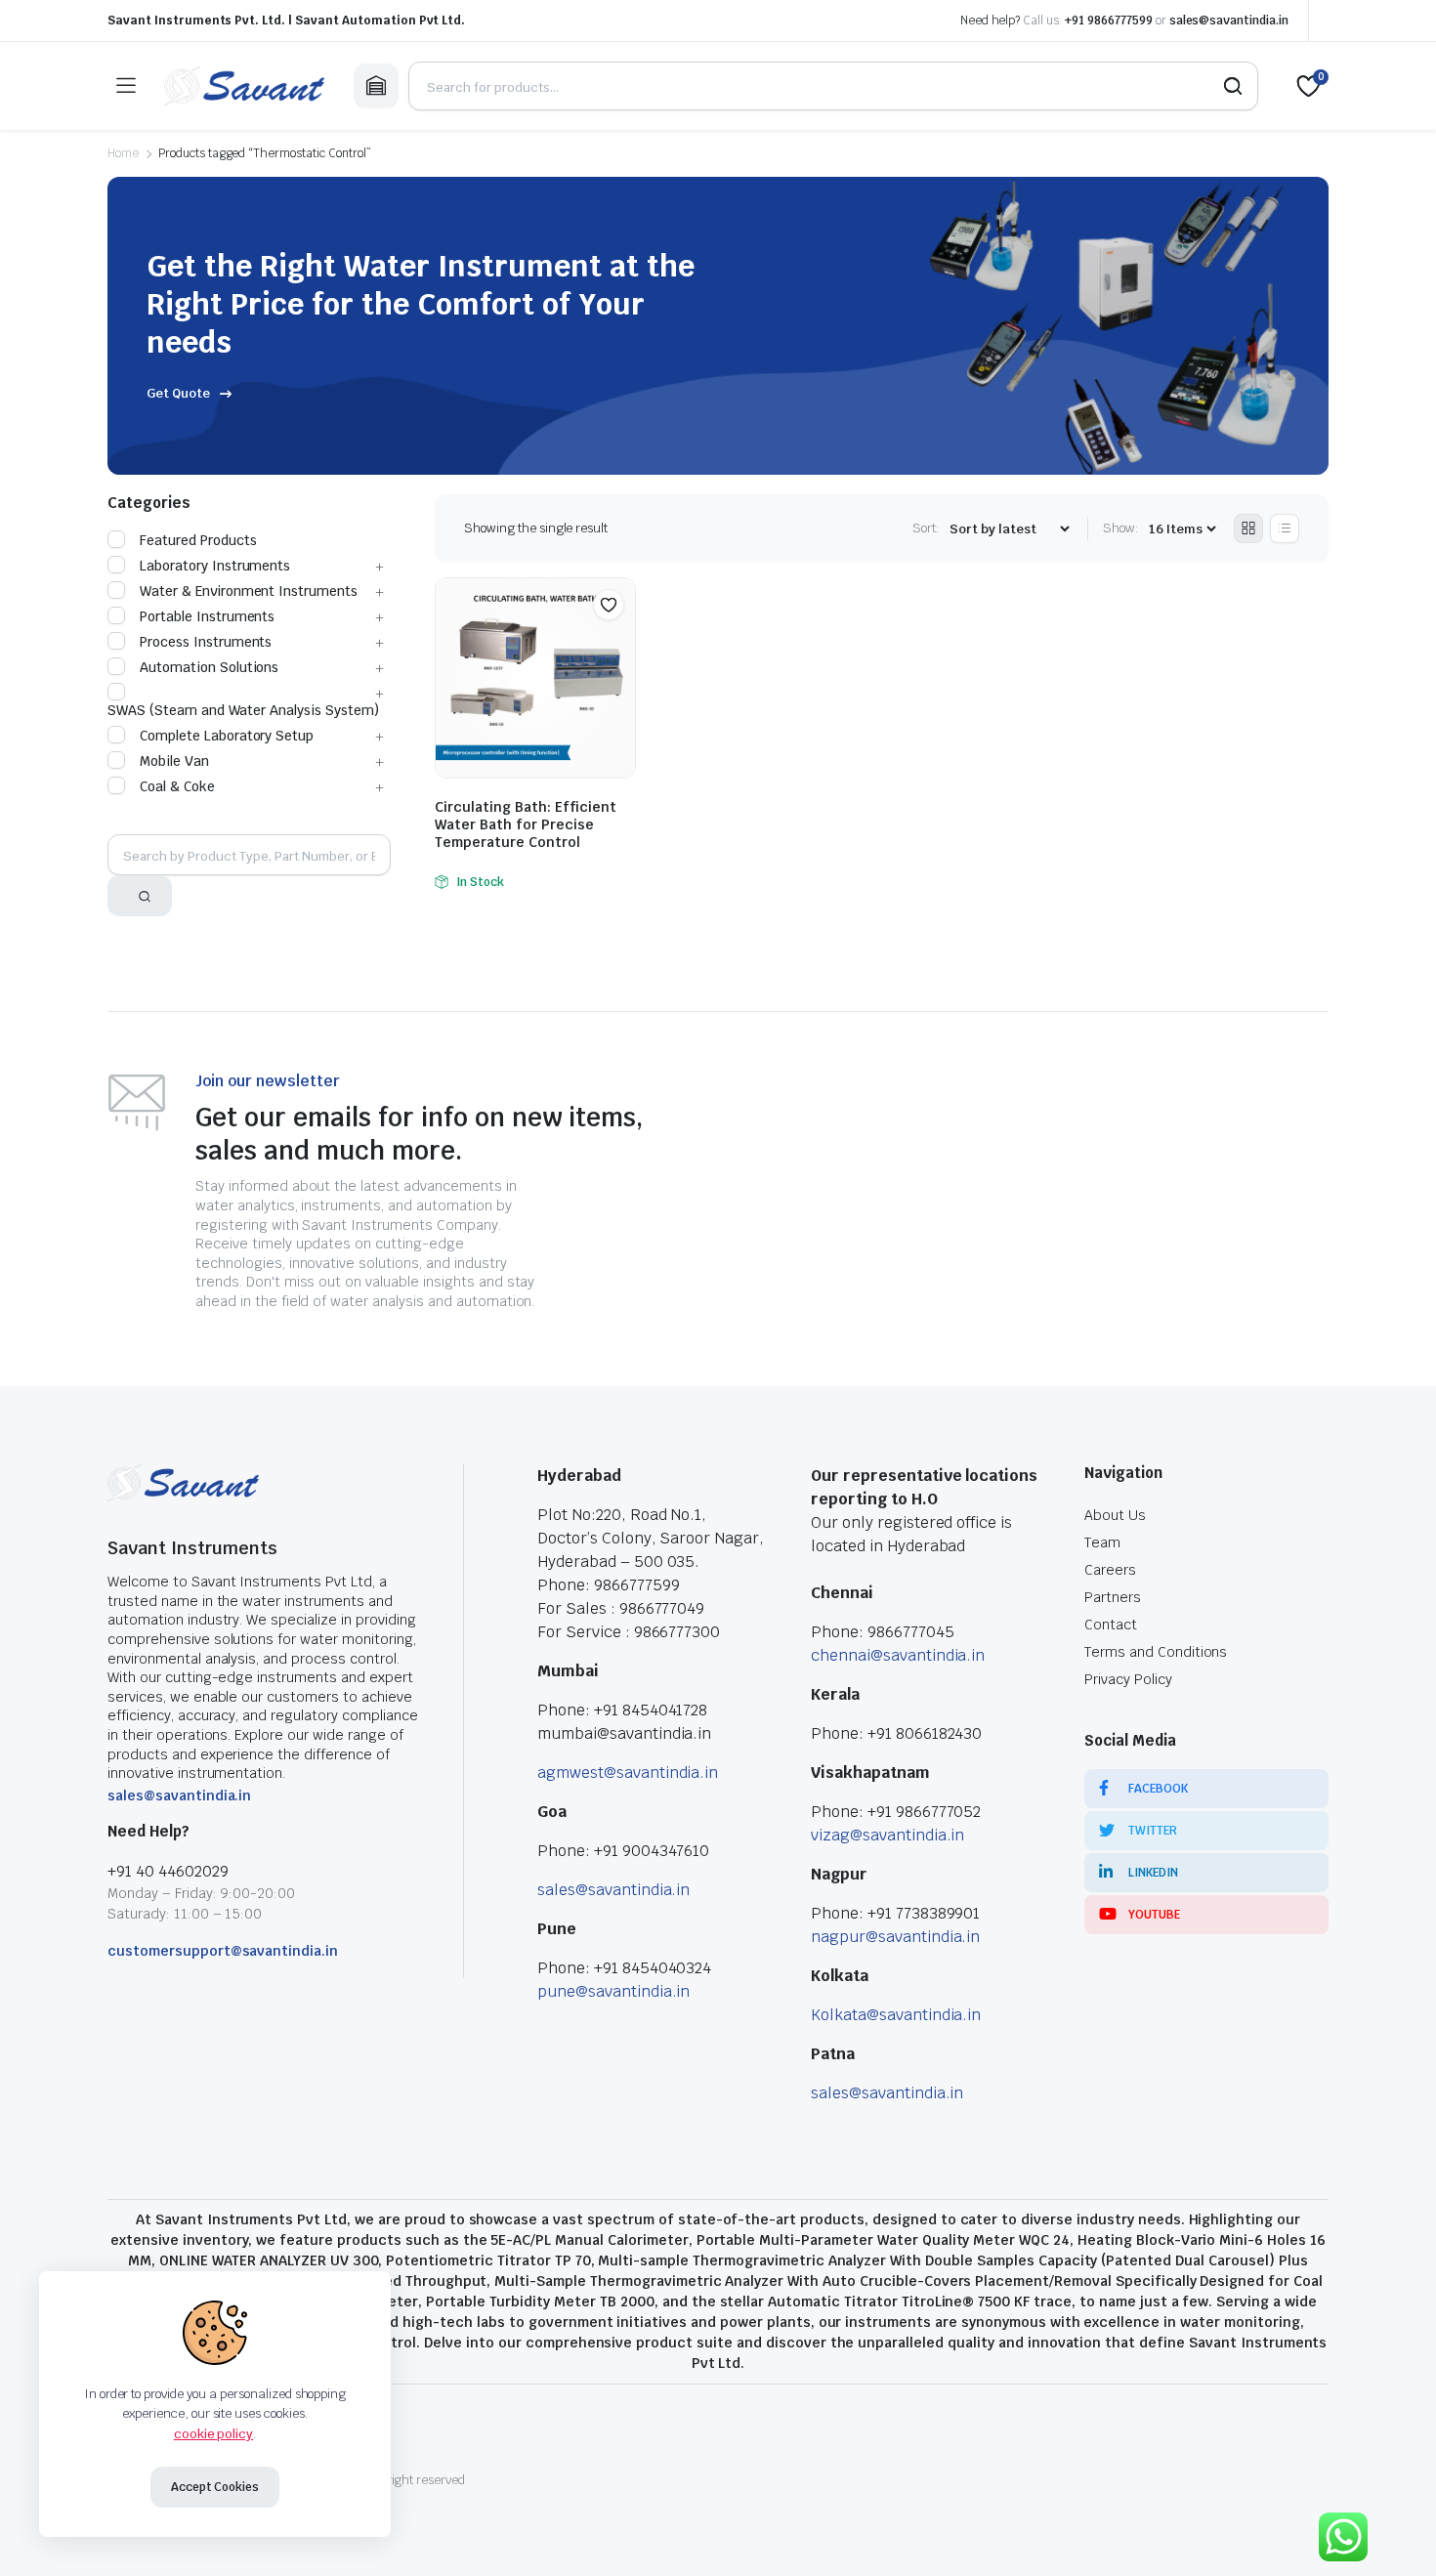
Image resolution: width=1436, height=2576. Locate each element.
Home (123, 153)
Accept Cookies (215, 2487)
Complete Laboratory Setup (227, 736)
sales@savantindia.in (1229, 21)
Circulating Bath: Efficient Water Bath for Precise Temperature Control (526, 824)
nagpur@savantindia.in (895, 1937)
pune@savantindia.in (613, 1991)
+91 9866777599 (1109, 21)
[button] (609, 605)
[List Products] (1285, 528)
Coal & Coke (177, 786)
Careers (1110, 1570)
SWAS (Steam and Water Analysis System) (243, 710)
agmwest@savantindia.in (628, 1773)
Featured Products (198, 540)
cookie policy (214, 2434)
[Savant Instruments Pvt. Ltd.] (244, 86)
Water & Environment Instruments (249, 591)
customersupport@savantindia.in (223, 1951)
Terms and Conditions (1156, 1652)
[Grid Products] (1248, 528)
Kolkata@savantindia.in (896, 2015)
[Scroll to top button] (1392, 2532)
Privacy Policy (1128, 1679)
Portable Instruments (207, 616)
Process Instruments (206, 642)
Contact (1111, 1625)
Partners (1113, 1597)
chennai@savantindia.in (898, 1655)
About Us (1115, 1515)
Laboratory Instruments (215, 566)
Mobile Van (174, 761)
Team (1102, 1542)
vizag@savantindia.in (887, 1835)
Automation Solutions (209, 667)
